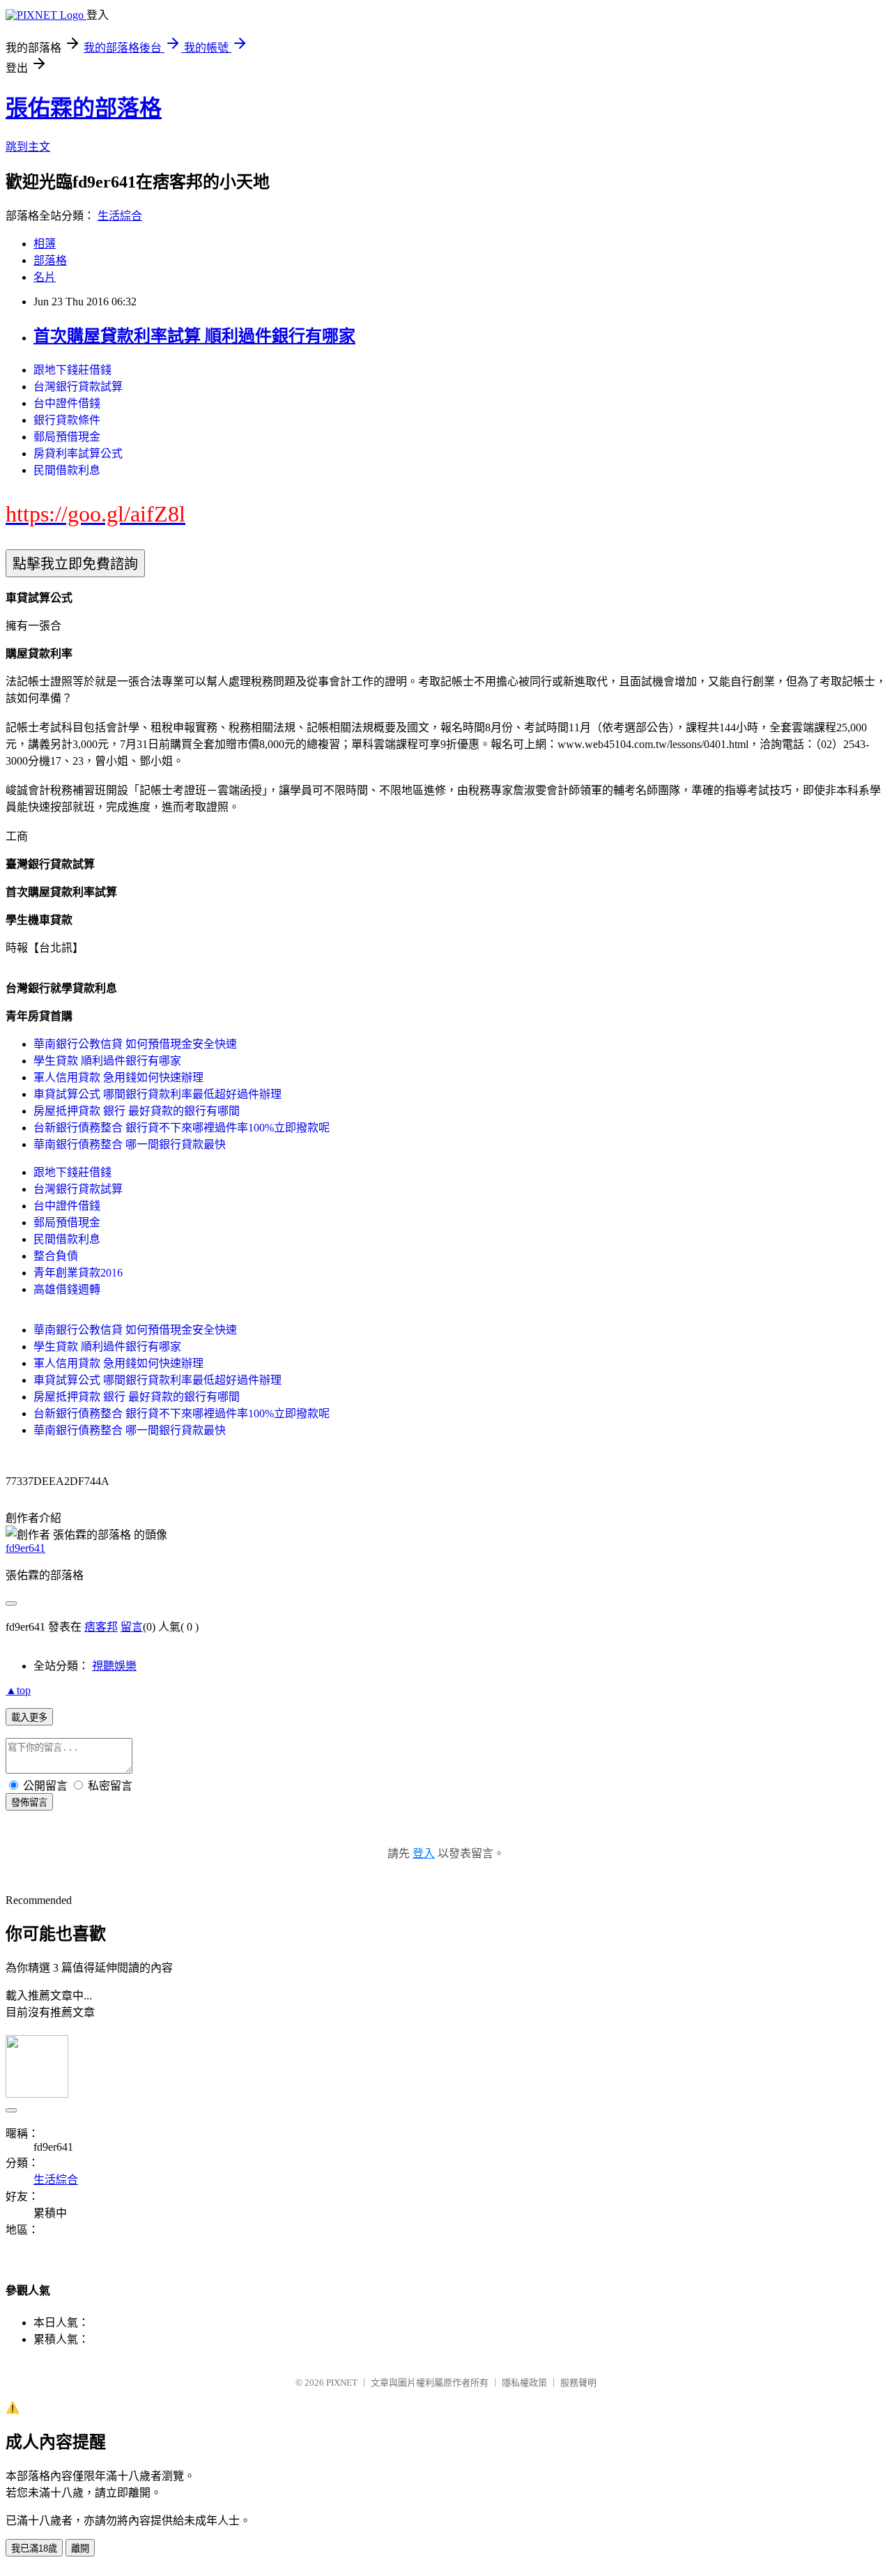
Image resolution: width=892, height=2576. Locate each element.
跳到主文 (28, 147)
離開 (80, 2548)
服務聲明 (578, 2383)
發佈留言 (29, 1803)
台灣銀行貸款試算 (78, 387)
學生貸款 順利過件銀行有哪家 (107, 1061)
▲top (18, 1690)
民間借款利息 (67, 470)
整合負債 (56, 1256)
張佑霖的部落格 (84, 108)
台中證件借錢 (67, 403)
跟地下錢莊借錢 (72, 370)
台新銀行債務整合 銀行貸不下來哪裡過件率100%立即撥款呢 (182, 1128)
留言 (132, 1627)
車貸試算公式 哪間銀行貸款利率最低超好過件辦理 (157, 1094)
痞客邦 (101, 1627)
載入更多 (29, 1717)
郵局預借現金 (67, 437)
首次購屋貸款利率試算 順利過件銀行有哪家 (194, 336)
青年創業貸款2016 (78, 1273)
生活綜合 (120, 216)
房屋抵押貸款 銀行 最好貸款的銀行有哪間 (137, 1111)
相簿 (45, 244)
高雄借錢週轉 (67, 1289)
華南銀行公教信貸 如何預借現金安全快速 (135, 1044)
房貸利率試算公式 (78, 454)
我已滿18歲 (34, 2548)
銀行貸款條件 (67, 420)
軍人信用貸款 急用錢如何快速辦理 (118, 1077)
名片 (45, 277)
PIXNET (342, 2383)
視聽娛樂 (114, 1666)
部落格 (50, 260)
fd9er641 (25, 1548)
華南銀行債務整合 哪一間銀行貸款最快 (130, 1144)
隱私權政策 (524, 2383)
